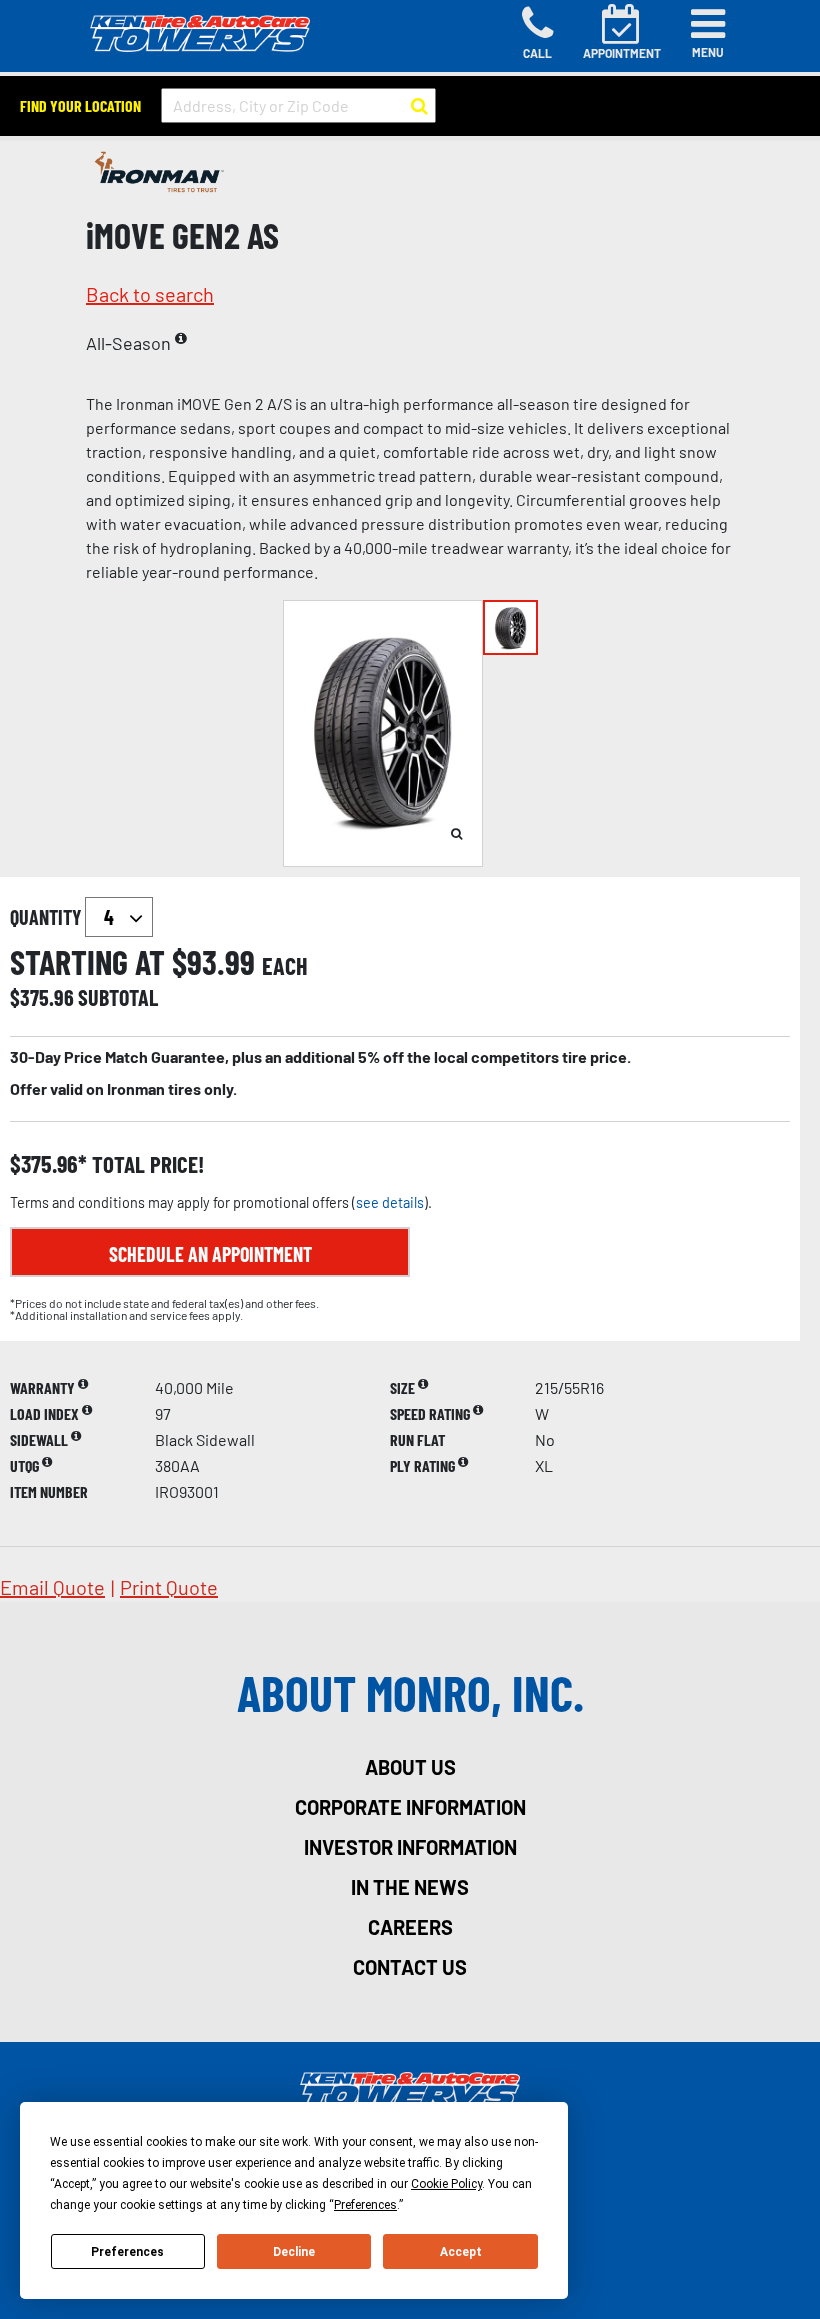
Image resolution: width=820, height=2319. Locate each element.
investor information (410, 1847)
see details (390, 1202)
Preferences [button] (365, 2205)
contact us (410, 1967)
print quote (169, 1587)
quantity (47, 917)
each (285, 966)
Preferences (127, 2252)
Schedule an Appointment (210, 1254)
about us (410, 1767)
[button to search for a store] (419, 106)
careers (410, 1927)
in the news (410, 1887)
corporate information (410, 1807)
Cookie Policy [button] (446, 2184)
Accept (461, 2252)
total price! (145, 1164)
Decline (294, 2252)
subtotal (118, 997)
